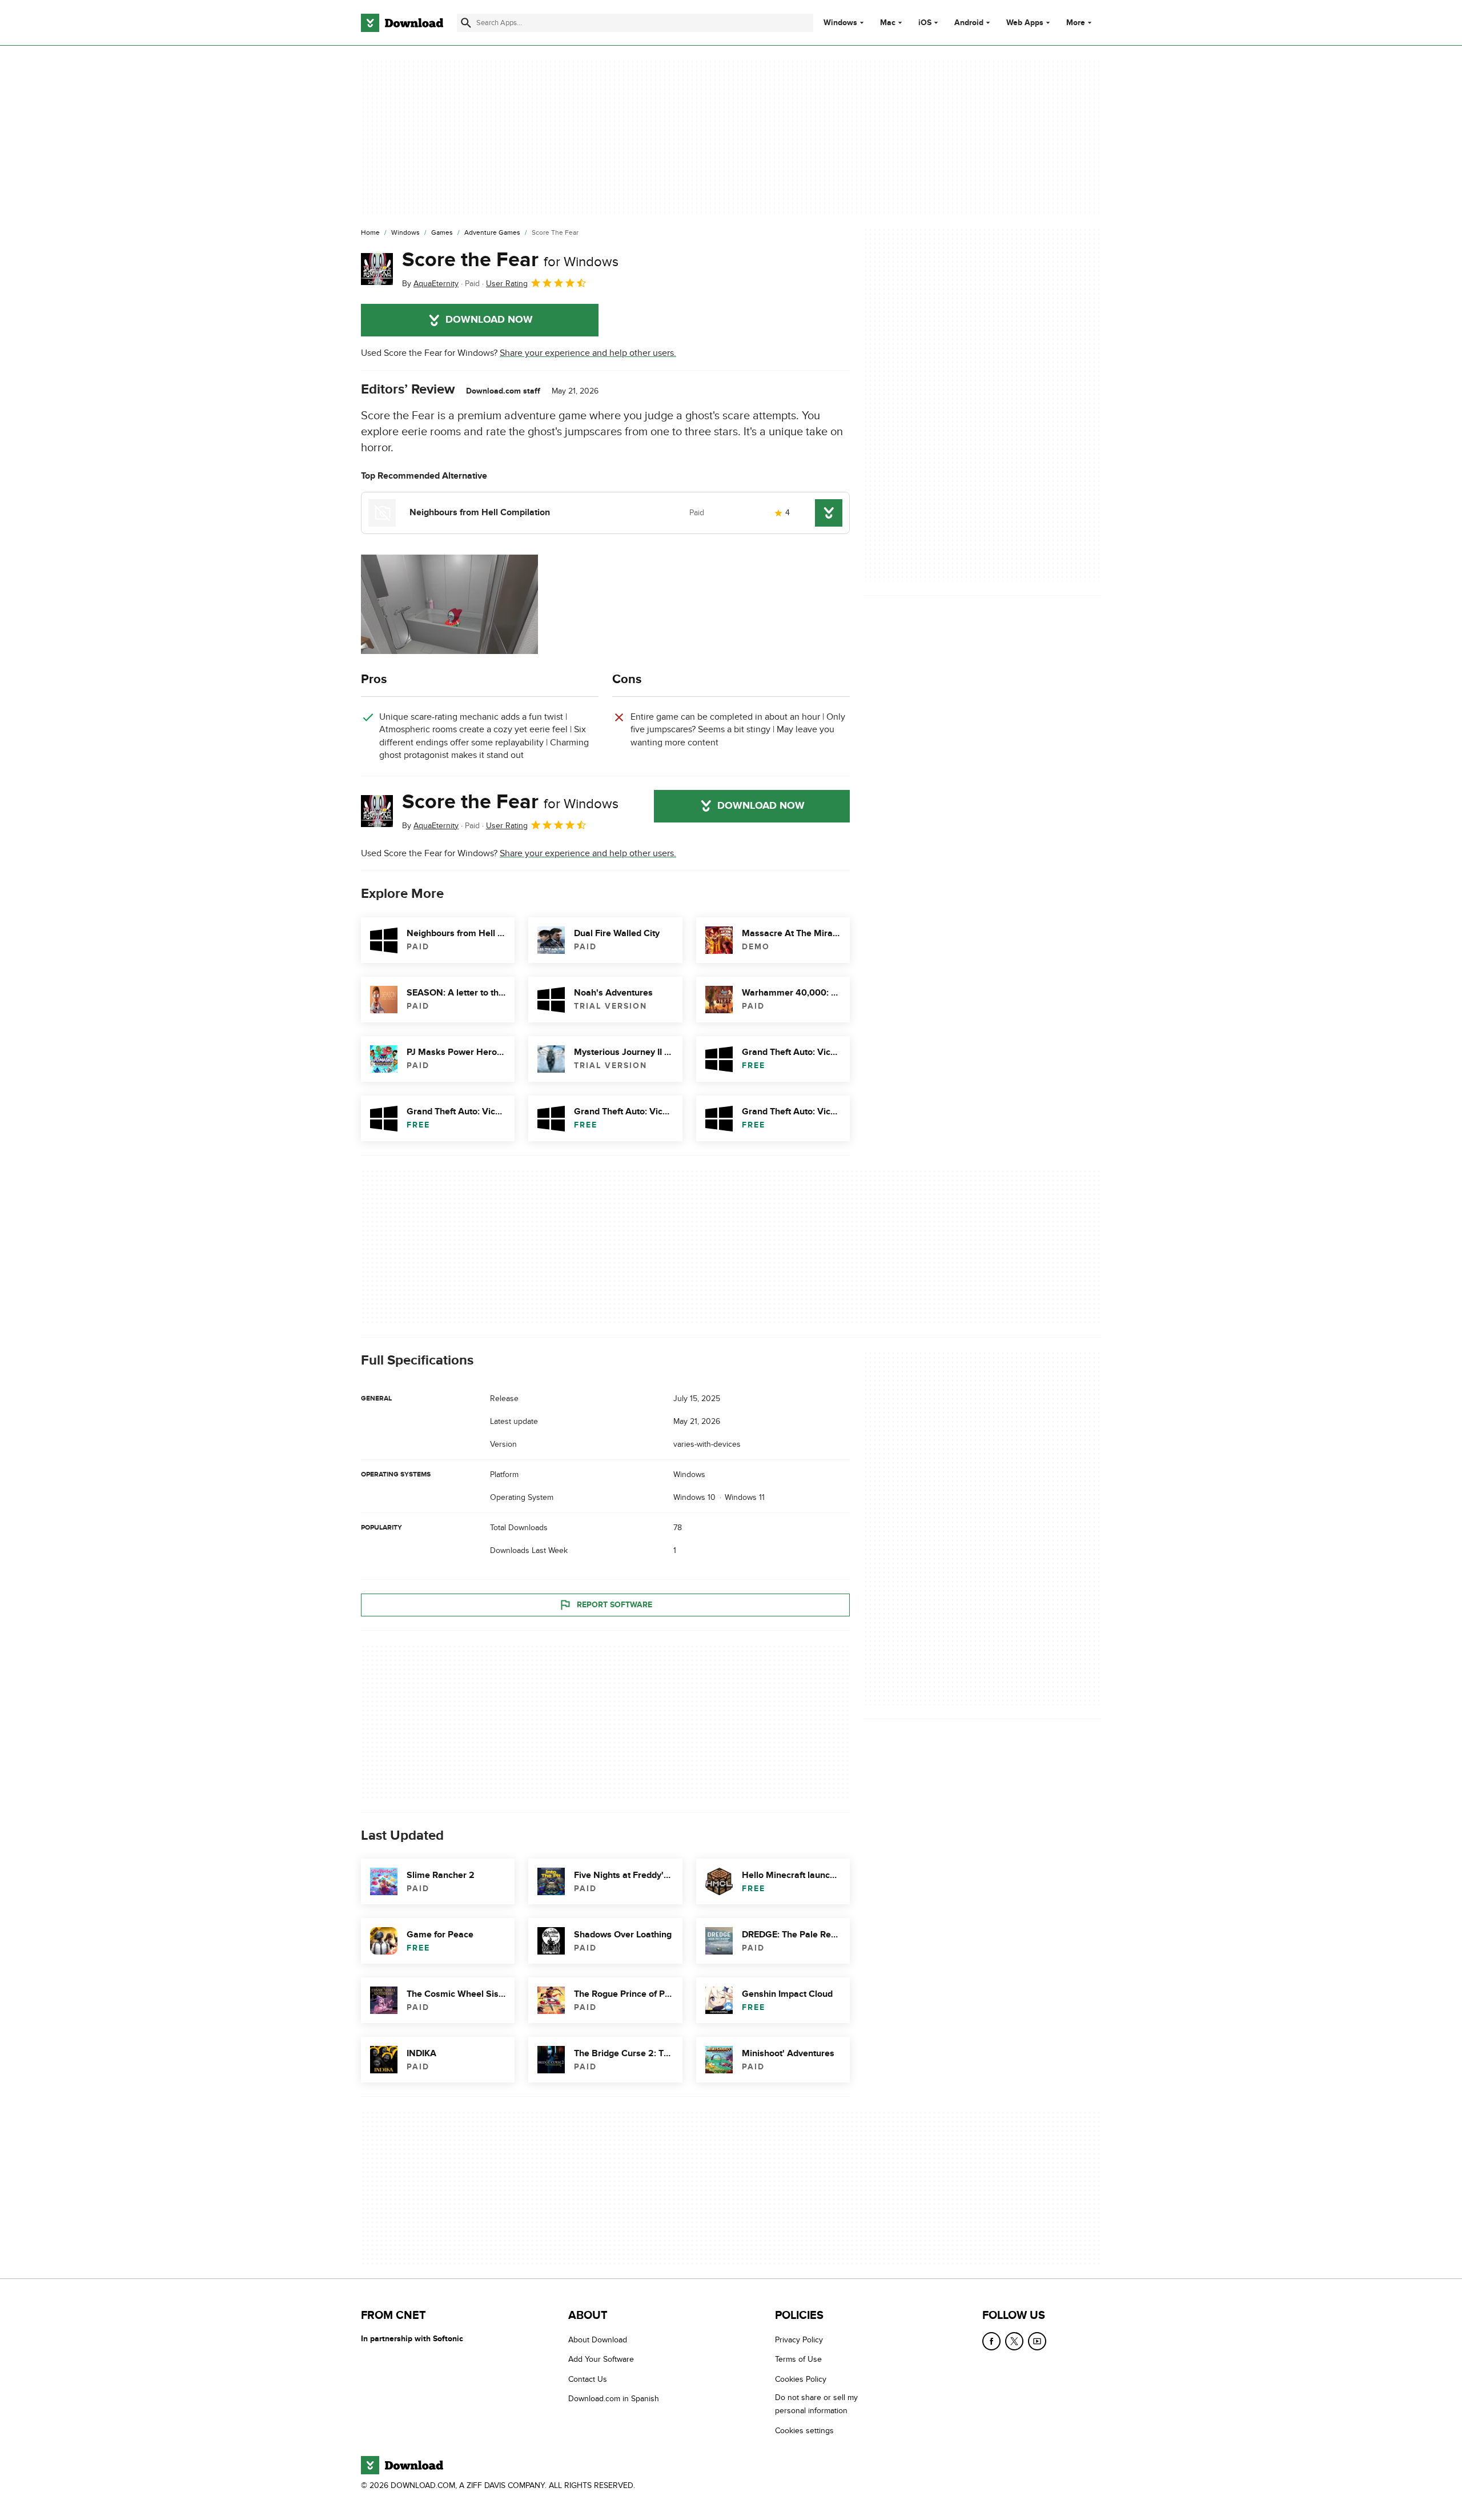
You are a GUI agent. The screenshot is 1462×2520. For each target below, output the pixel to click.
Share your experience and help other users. (588, 353)
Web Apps (1025, 23)
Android (969, 23)
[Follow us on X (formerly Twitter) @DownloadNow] (1014, 2341)
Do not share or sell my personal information (816, 2404)
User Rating (507, 284)
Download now (489, 320)
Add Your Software (601, 2359)
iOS (925, 23)
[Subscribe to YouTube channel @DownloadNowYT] (1037, 2341)
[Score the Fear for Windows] (377, 269)
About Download (598, 2340)
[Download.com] (402, 23)
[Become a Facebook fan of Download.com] (991, 2341)
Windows (840, 23)
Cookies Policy (801, 2379)
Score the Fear (510, 260)
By (430, 284)
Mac (888, 23)
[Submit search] (466, 23)
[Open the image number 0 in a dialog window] (449, 604)
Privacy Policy (799, 2340)
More (1076, 23)
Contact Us (588, 2379)
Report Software (614, 1605)
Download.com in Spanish (614, 2399)
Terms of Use (798, 2359)
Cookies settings (804, 2431)
